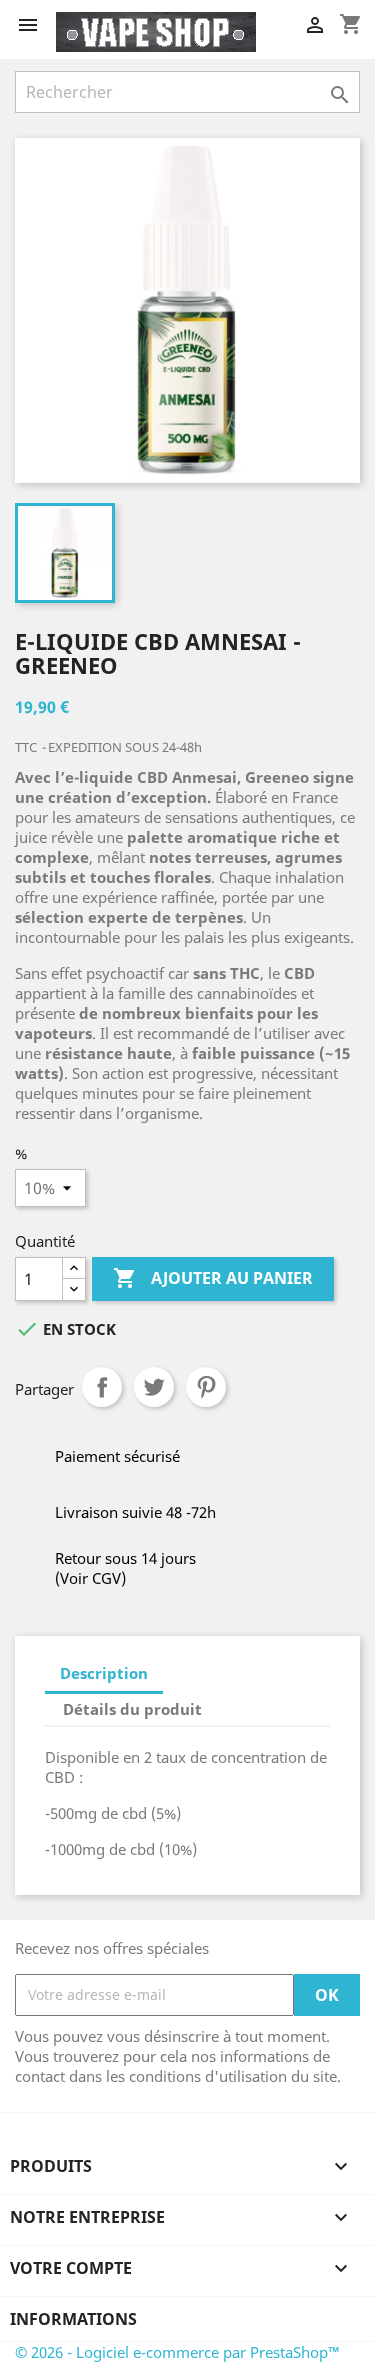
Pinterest (206, 1387)
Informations (73, 2319)
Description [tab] (104, 1673)
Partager (102, 1387)
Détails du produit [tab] (132, 1709)
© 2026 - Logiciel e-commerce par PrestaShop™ (177, 2352)
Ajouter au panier (213, 1278)
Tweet (154, 1387)
